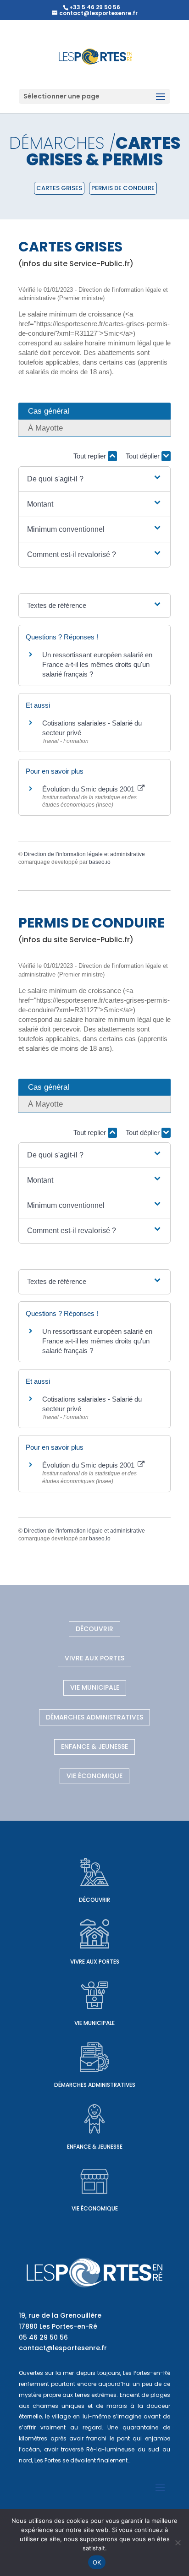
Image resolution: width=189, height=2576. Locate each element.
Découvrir (94, 1629)
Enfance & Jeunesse (94, 1746)
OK (97, 2562)
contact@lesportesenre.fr (63, 2348)
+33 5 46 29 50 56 (95, 7)
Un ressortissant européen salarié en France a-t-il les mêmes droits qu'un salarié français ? (97, 664)
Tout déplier (144, 456)
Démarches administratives (94, 1717)
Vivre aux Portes (94, 1658)
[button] (94, 479)
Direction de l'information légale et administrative (84, 854)
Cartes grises (59, 188)
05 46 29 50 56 (43, 2337)
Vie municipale (95, 1687)
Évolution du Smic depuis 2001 (89, 789)
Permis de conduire (123, 188)
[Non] (178, 2543)
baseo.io (100, 862)
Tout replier (91, 456)
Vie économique (94, 1776)
